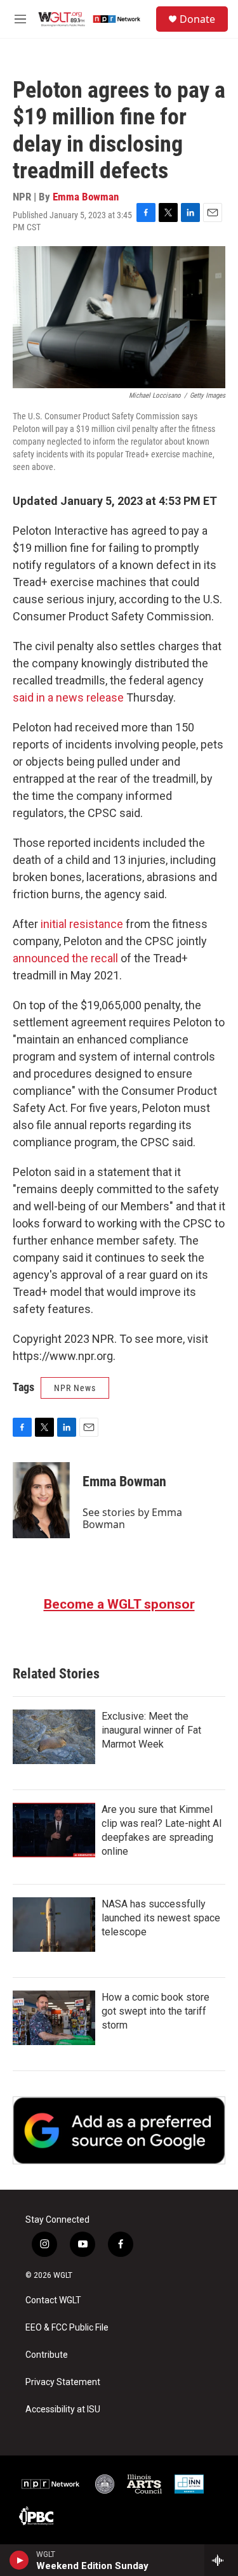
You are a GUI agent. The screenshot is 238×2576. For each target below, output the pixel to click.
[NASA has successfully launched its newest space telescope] (54, 1925)
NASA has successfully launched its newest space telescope (161, 1918)
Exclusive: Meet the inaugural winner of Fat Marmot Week (151, 1730)
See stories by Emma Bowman (132, 1518)
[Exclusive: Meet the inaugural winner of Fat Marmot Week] (54, 1737)
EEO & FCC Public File (67, 2328)
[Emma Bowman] (41, 1500)
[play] (19, 2560)
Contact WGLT (53, 2300)
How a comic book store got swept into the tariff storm (155, 2011)
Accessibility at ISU (63, 2409)
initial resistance (82, 924)
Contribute (47, 2355)
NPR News (75, 1388)
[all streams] (221, 2560)
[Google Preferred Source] (119, 2130)
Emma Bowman (86, 197)
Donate (197, 19)
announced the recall (65, 958)
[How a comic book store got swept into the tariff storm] (54, 2018)
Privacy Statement (63, 2382)
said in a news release (68, 697)
